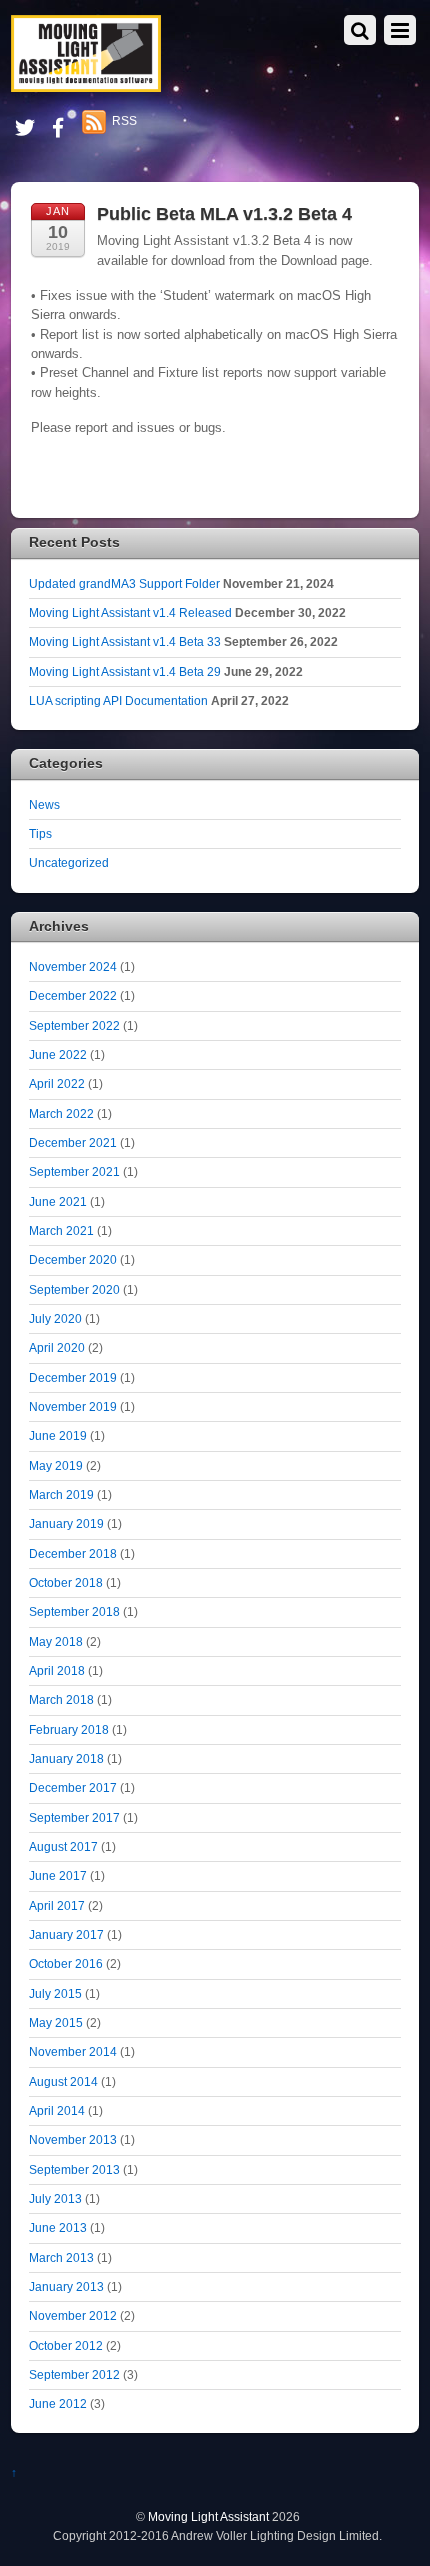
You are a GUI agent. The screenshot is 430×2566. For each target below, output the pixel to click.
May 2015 (56, 2022)
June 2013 (58, 2227)
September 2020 (74, 1289)
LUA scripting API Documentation (118, 700)
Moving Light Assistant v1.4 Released (130, 612)
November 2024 (73, 966)
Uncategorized (69, 862)
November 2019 (73, 1406)
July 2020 (55, 1318)
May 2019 (56, 1465)
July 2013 (55, 2198)
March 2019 (61, 1494)
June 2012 (58, 2403)
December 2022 (73, 995)
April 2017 (57, 1905)
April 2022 (57, 1083)
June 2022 (58, 1054)
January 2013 (66, 2286)
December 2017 (73, 1787)
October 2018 (66, 1582)
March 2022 (61, 1113)
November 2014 (73, 2051)
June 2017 (58, 1875)
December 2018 (73, 1553)
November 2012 (73, 2315)
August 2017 (63, 1846)
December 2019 (73, 1377)
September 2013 (74, 2169)
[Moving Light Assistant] (86, 83)
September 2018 (74, 1611)
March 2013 (61, 2257)
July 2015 (55, 1993)
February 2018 (69, 1729)
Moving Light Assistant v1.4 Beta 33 (125, 641)
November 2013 (73, 2139)
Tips (40, 833)
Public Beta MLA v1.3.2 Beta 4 (224, 214)
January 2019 (66, 1523)
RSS (124, 121)
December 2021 (73, 1142)
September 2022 (74, 1025)
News (44, 804)
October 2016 (66, 1963)
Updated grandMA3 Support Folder (124, 583)
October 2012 (66, 2345)
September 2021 (74, 1171)
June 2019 (58, 1435)
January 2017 (66, 1934)
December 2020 (73, 1259)
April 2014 (57, 2110)
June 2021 (58, 1201)
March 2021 (61, 1230)
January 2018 (66, 1758)
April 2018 (57, 1670)
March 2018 (61, 1699)
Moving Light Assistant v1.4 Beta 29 (125, 671)
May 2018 (56, 1641)
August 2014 (63, 2081)
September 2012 (74, 2374)
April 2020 (57, 1347)
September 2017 (74, 1817)
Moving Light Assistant (208, 2516)
